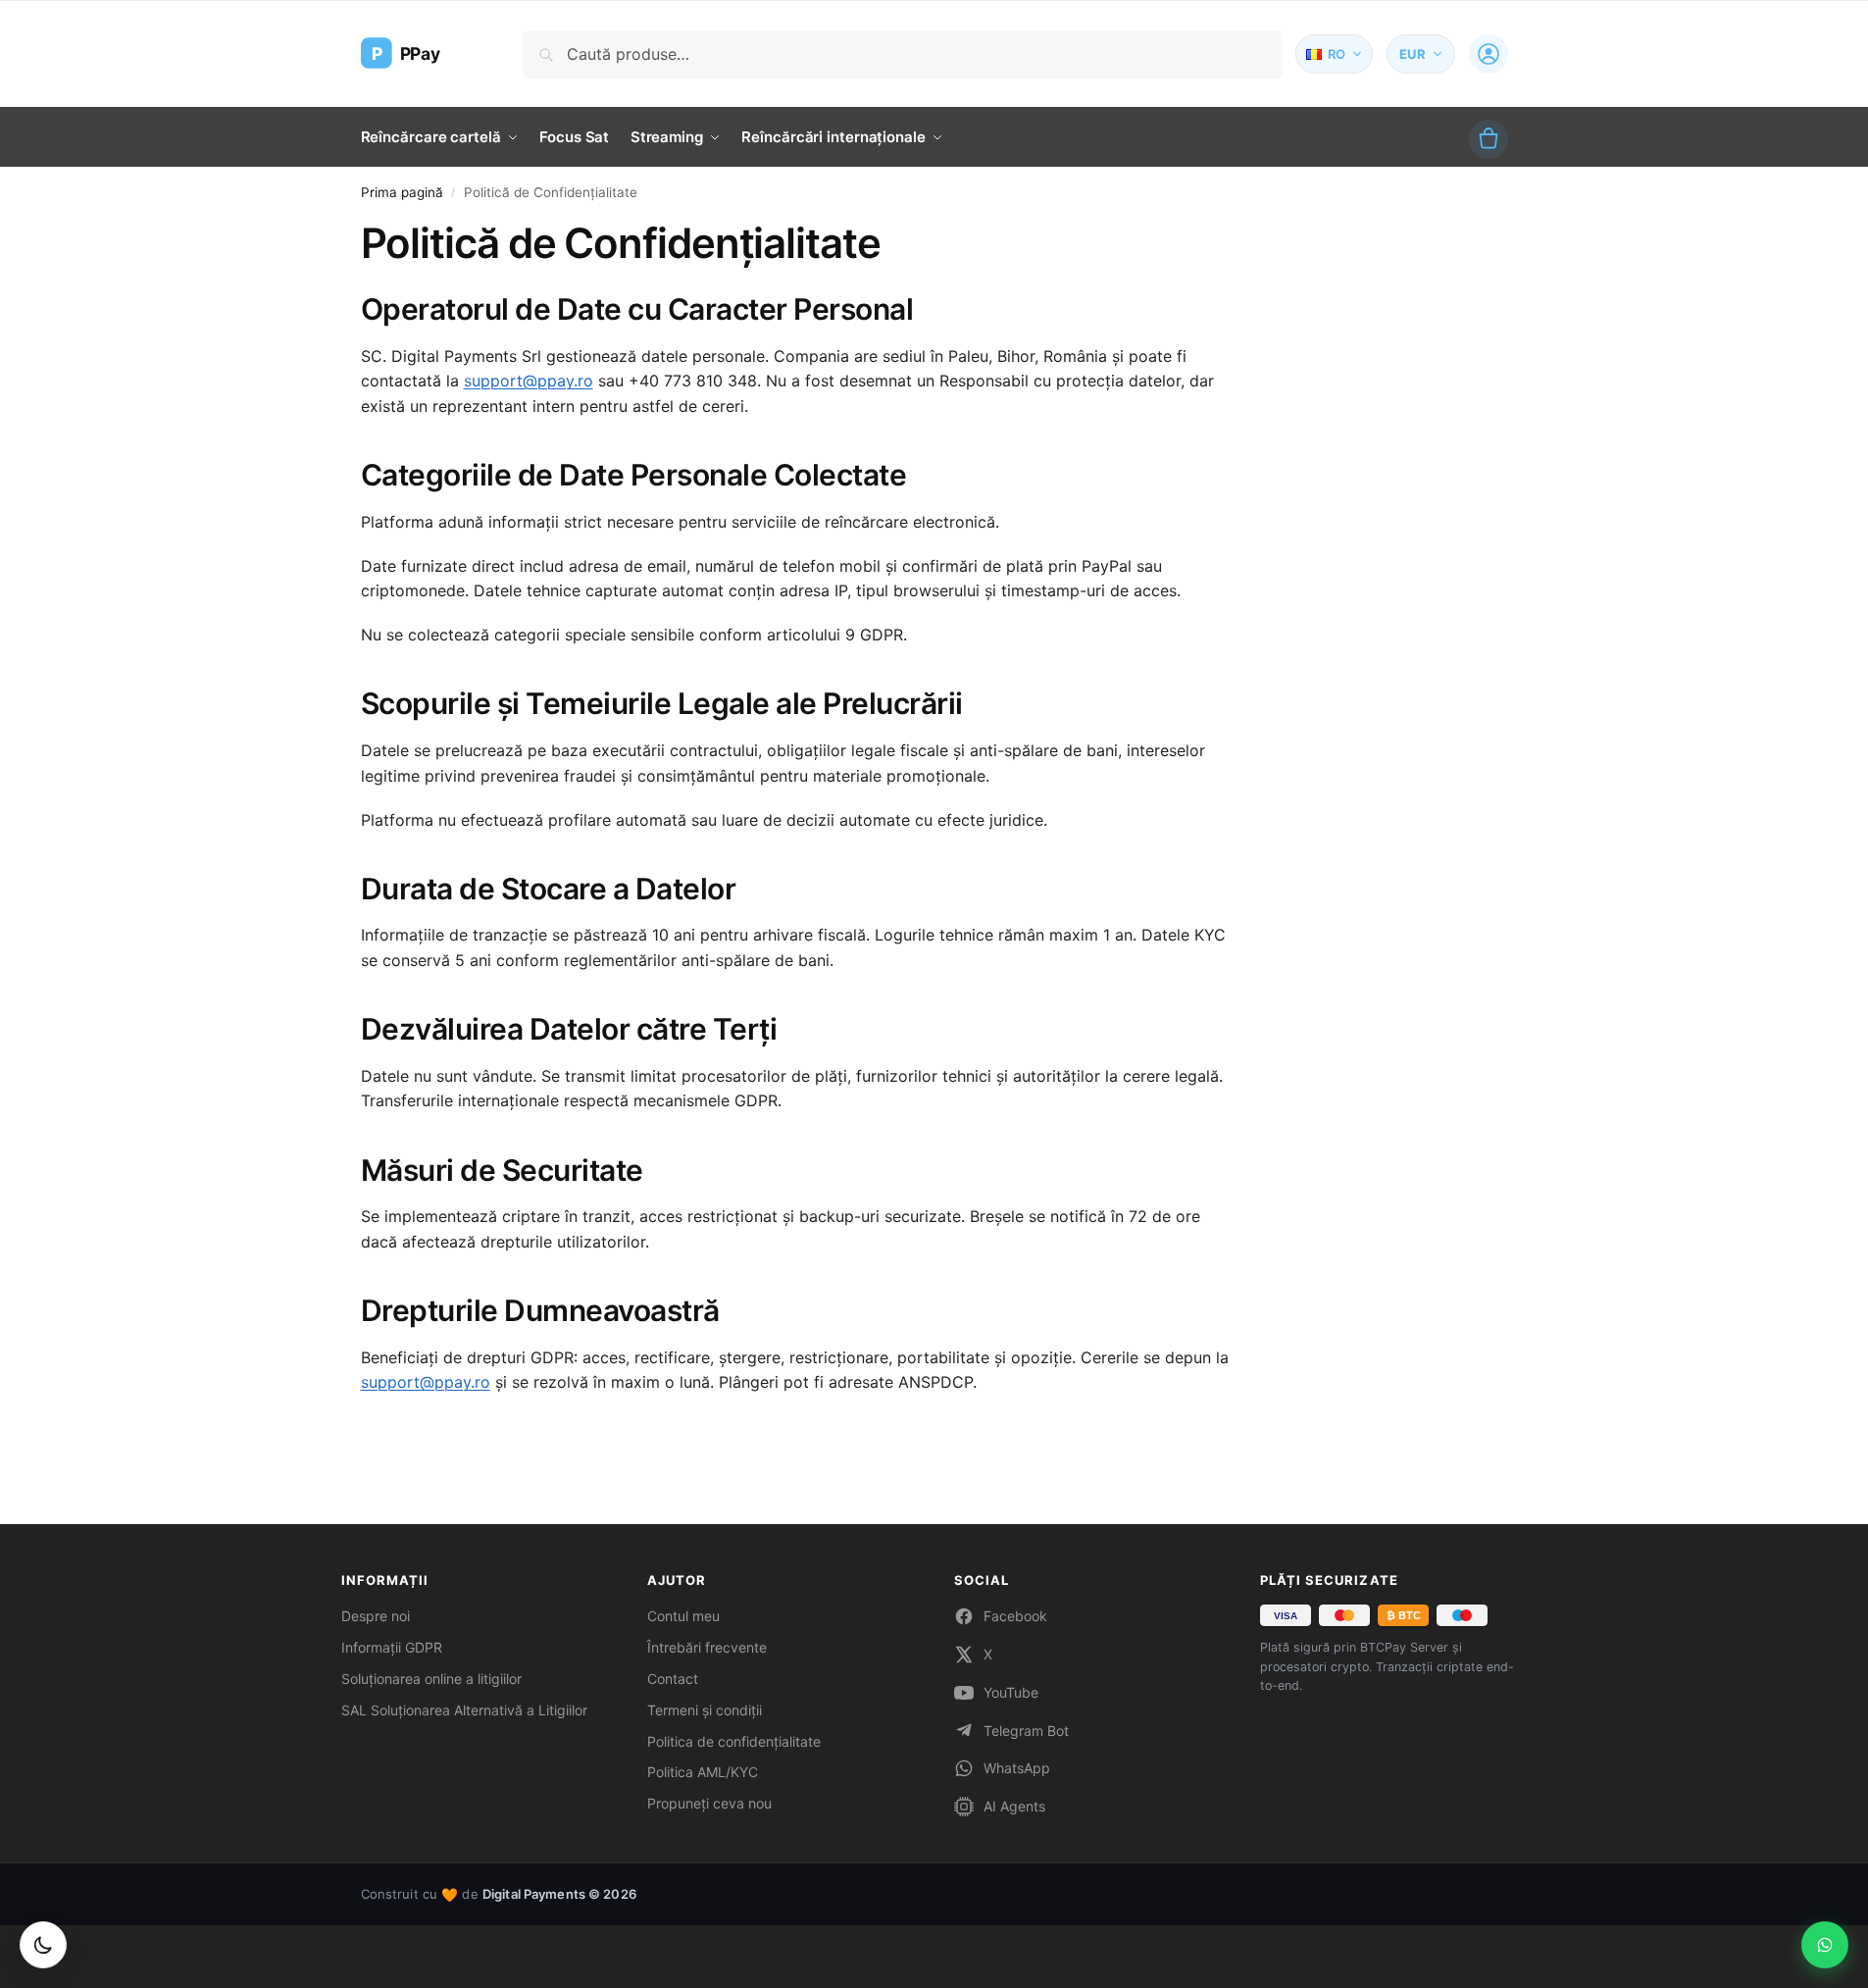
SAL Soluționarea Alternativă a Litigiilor (464, 1710)
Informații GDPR (392, 1647)
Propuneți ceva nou (709, 1803)
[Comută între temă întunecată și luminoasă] (43, 1945)
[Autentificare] (1489, 54)
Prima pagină (402, 192)
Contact (673, 1679)
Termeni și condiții (705, 1710)
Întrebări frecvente (707, 1647)
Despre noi (376, 1616)
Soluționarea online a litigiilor (431, 1679)
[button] (1489, 139)
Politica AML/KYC (703, 1772)
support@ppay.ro (529, 381)
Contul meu (683, 1616)
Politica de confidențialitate (734, 1741)
